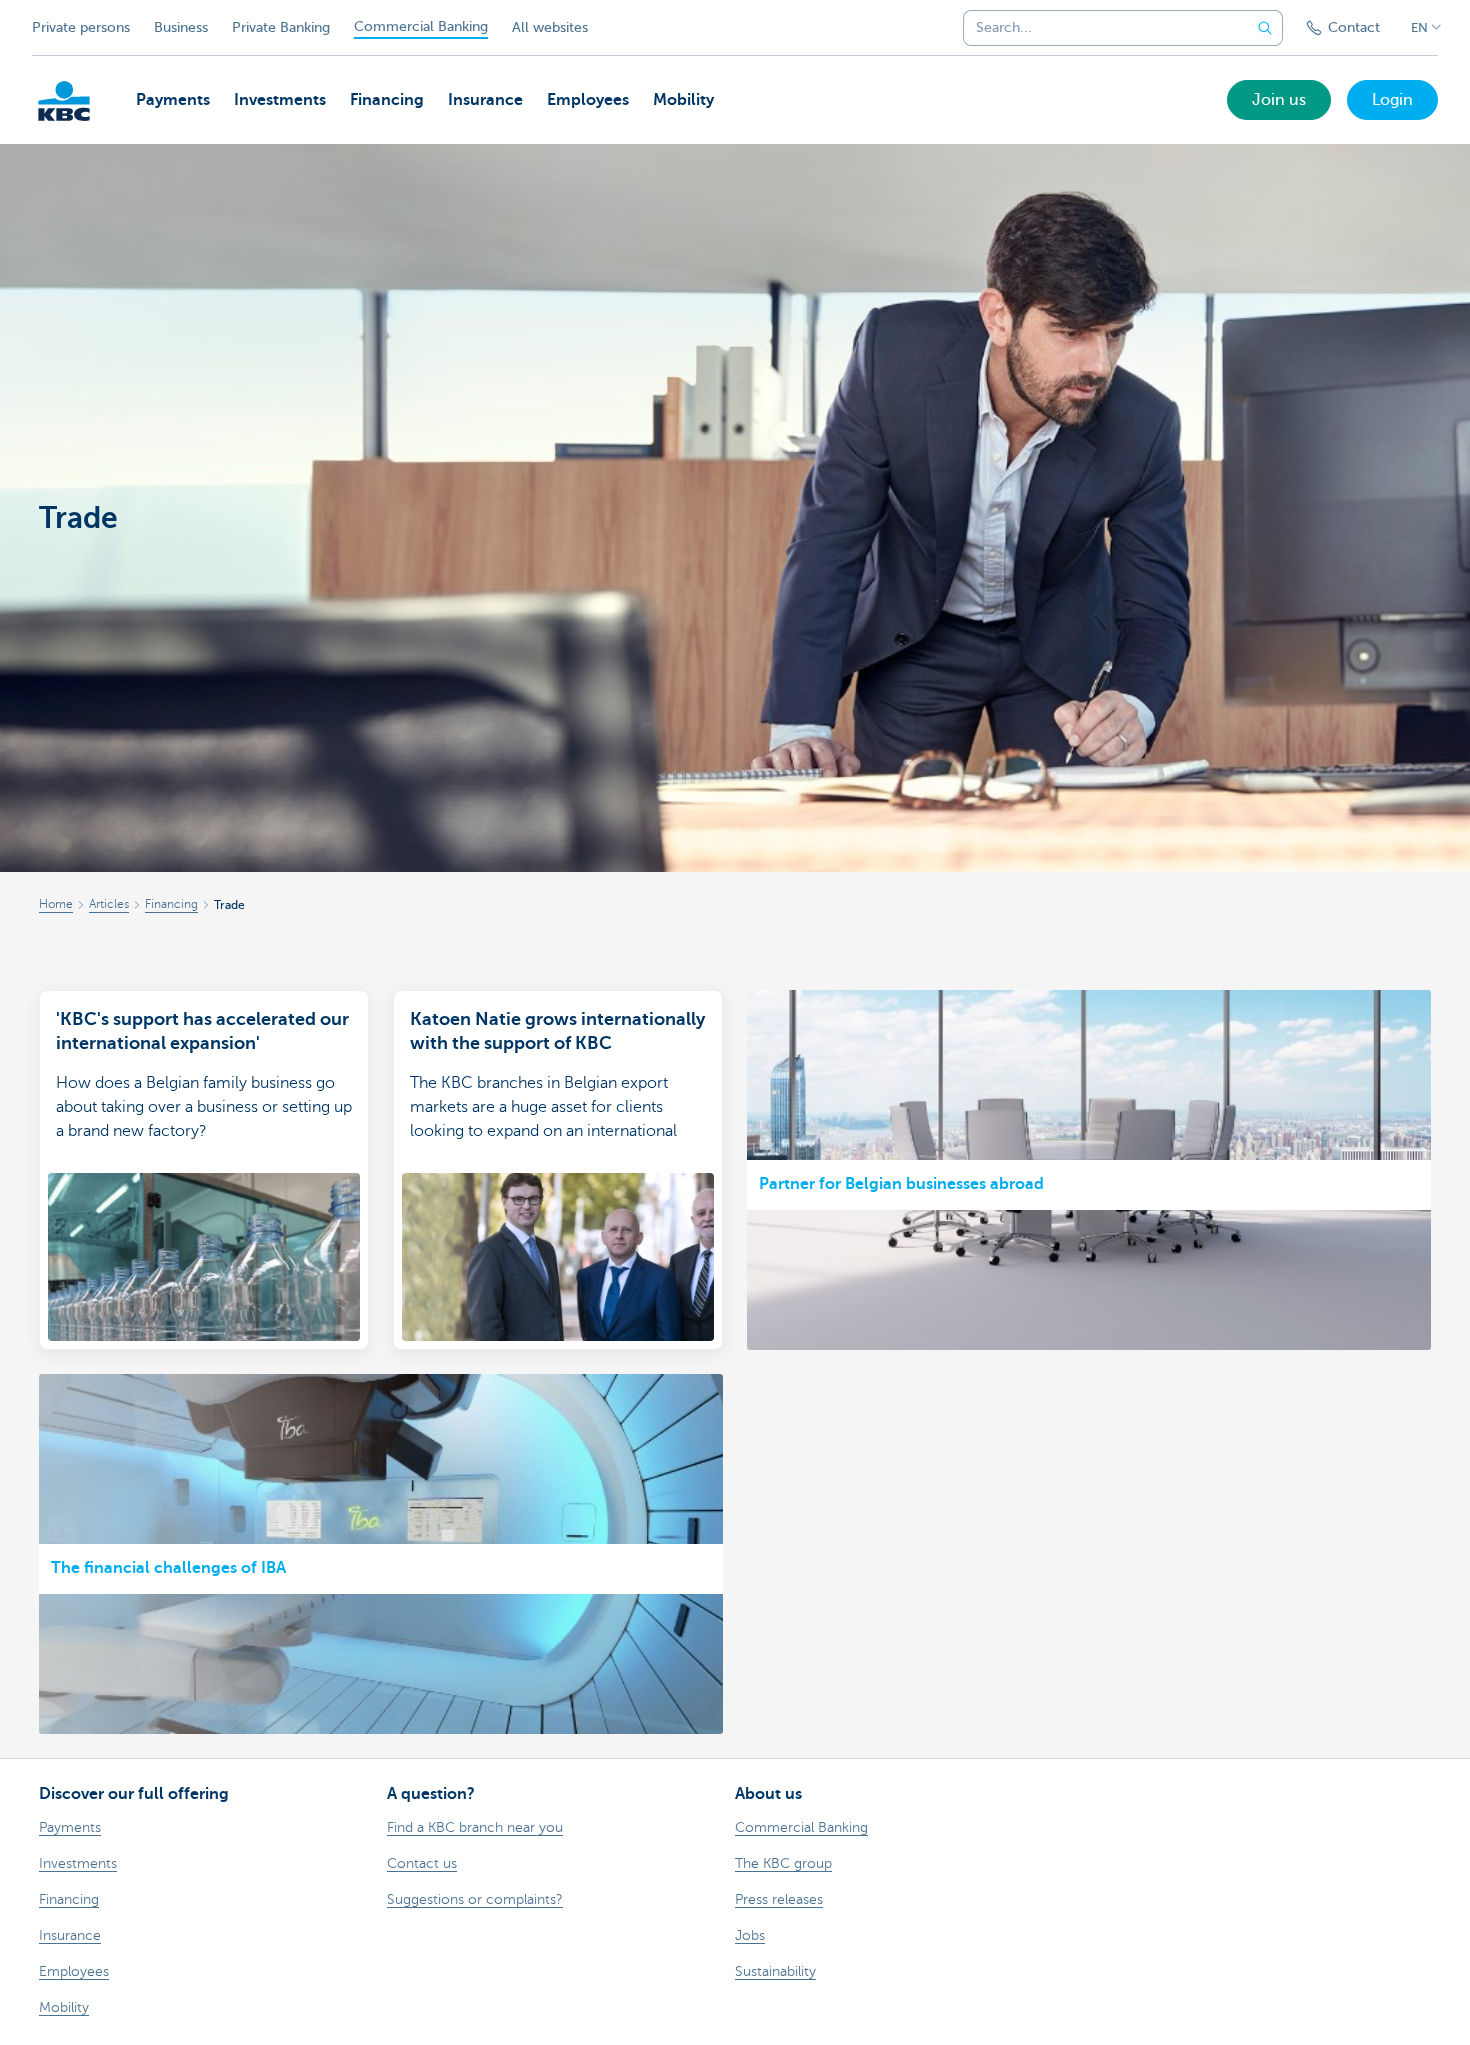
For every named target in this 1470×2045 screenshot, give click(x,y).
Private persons (81, 27)
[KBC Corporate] (64, 101)
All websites (550, 27)
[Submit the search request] (1265, 28)
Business (181, 27)
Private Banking (281, 27)
